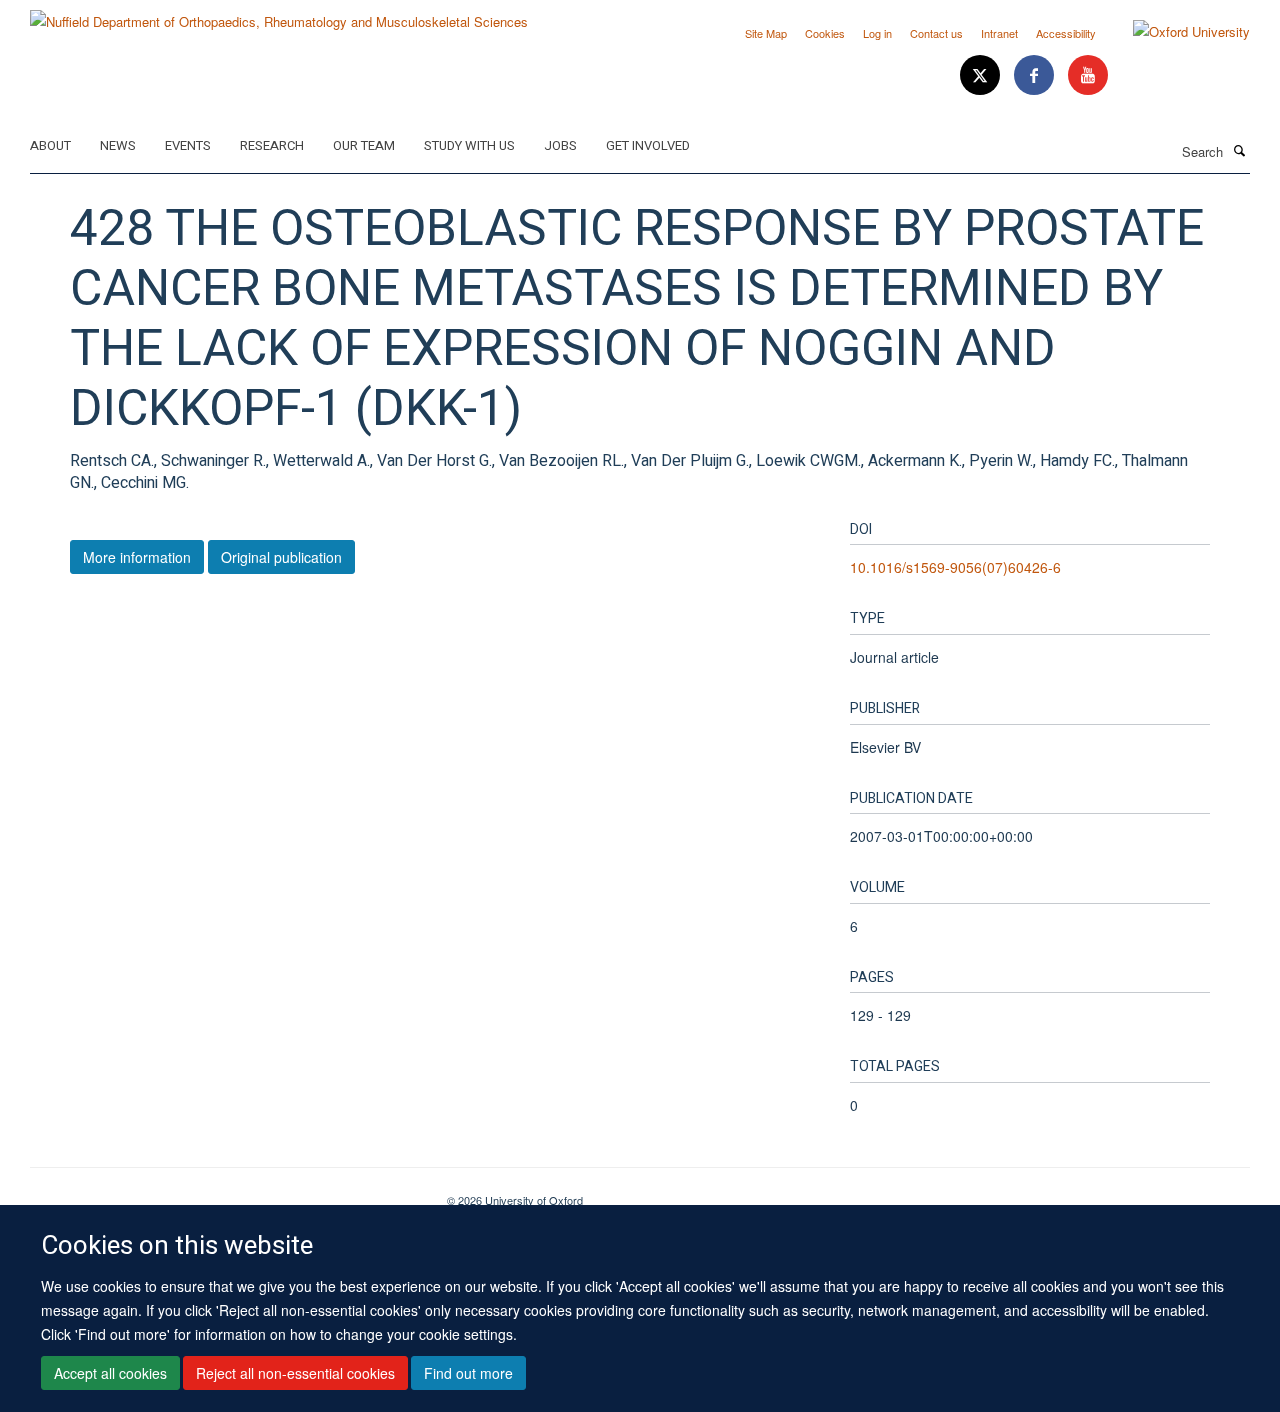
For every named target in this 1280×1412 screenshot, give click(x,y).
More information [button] (137, 557)
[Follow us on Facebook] (1036, 75)
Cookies (825, 33)
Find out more (468, 1373)
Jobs (560, 145)
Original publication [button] (281, 557)
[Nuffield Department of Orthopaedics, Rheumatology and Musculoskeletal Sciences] (279, 14)
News (118, 145)
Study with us (469, 145)
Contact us (936, 33)
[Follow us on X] (982, 75)
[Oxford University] (1176, 32)
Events (188, 145)
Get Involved (648, 145)
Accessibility (1066, 33)
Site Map (766, 33)
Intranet (999, 33)
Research (272, 145)
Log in (877, 33)
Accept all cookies (110, 1373)
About (50, 145)
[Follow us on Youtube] (1088, 75)
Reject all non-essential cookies (295, 1373)
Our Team (364, 145)
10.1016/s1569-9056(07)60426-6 (955, 567)
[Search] (1239, 150)
